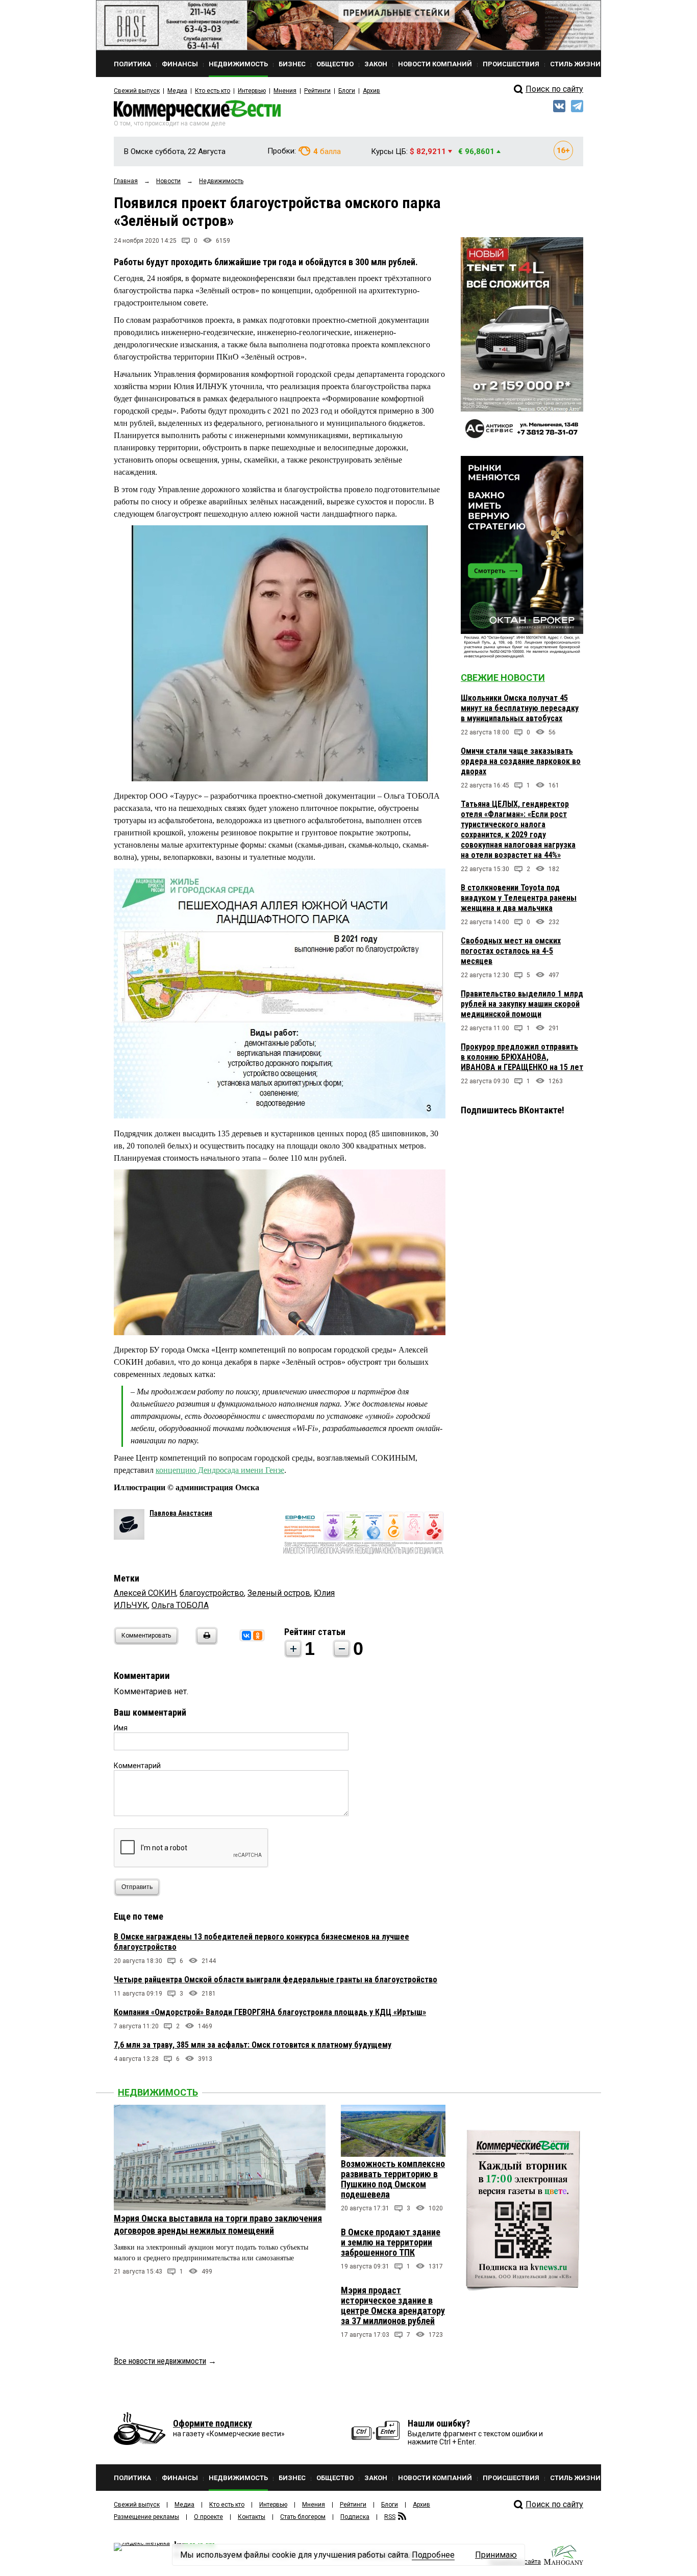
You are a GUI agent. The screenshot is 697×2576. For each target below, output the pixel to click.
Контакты (252, 2517)
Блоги (347, 91)
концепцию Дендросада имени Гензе (220, 1470)
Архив (371, 91)
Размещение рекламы (146, 2517)
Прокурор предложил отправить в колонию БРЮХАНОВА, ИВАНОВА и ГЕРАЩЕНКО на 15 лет (522, 1057)
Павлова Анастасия (181, 1513)
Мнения (285, 91)
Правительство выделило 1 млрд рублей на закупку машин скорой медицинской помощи (522, 1004)
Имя (121, 1728)
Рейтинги (317, 91)
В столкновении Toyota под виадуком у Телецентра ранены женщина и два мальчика (519, 898)
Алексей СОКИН (145, 1593)
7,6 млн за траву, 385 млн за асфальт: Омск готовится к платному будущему (253, 2045)
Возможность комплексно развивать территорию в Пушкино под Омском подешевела (393, 2179)
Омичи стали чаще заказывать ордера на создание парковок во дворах (521, 761)
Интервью (252, 91)
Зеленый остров (279, 1593)
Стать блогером (303, 2517)
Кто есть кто (213, 91)
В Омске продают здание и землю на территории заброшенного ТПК (391, 2242)
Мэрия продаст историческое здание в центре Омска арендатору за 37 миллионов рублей (393, 2305)
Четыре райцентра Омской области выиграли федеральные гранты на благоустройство (276, 1980)
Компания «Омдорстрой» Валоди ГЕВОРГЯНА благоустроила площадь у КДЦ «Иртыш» (270, 2012)
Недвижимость (158, 2092)
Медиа (177, 91)
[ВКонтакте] (246, 1636)
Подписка (355, 2517)
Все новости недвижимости (160, 2361)
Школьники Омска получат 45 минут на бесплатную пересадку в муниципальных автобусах (520, 708)
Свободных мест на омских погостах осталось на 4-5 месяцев (511, 951)
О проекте (208, 2517)
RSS (390, 2517)
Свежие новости (503, 678)
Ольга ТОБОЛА (180, 1605)
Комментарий (137, 1766)
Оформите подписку (213, 2423)
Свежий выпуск (137, 91)
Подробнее (433, 2555)
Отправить (137, 1887)
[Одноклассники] (258, 1636)
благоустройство (212, 1593)
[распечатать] (205, 1642)
